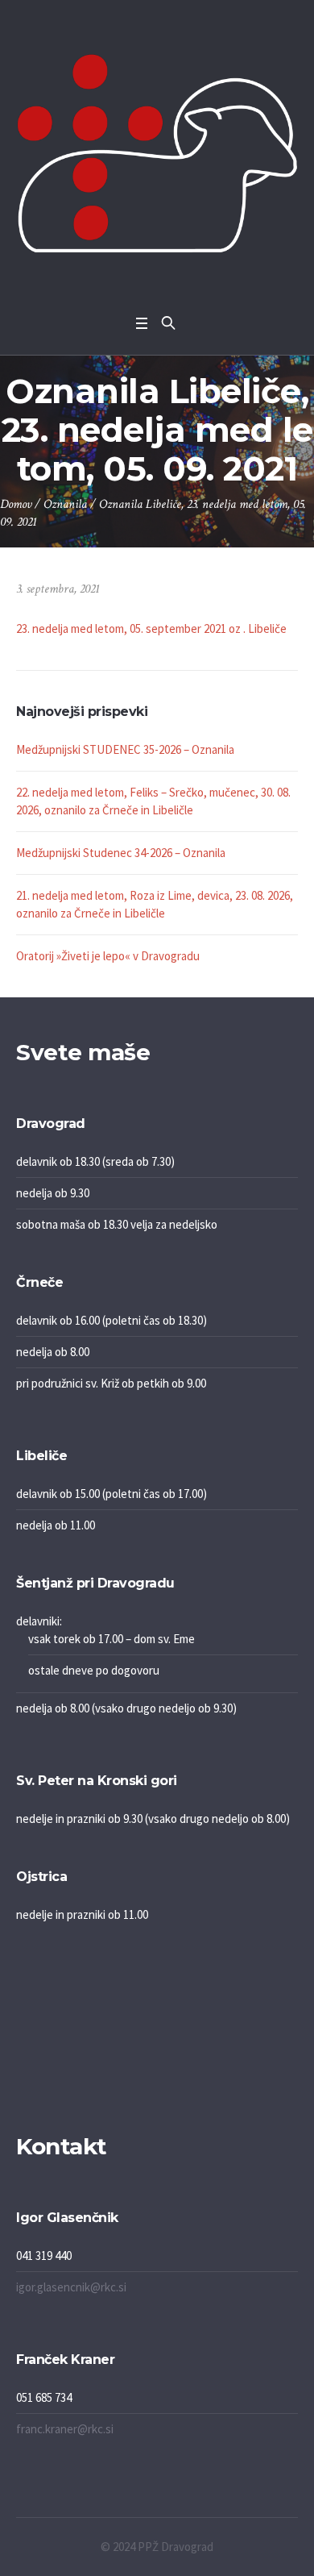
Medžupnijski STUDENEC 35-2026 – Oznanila (125, 749)
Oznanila (65, 504)
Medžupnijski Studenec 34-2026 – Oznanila (121, 853)
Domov (16, 504)
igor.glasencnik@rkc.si (71, 2287)
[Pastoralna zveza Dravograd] (157, 153)
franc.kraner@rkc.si (65, 2429)
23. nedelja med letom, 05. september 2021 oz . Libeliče (151, 628)
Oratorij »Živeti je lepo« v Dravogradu (108, 956)
